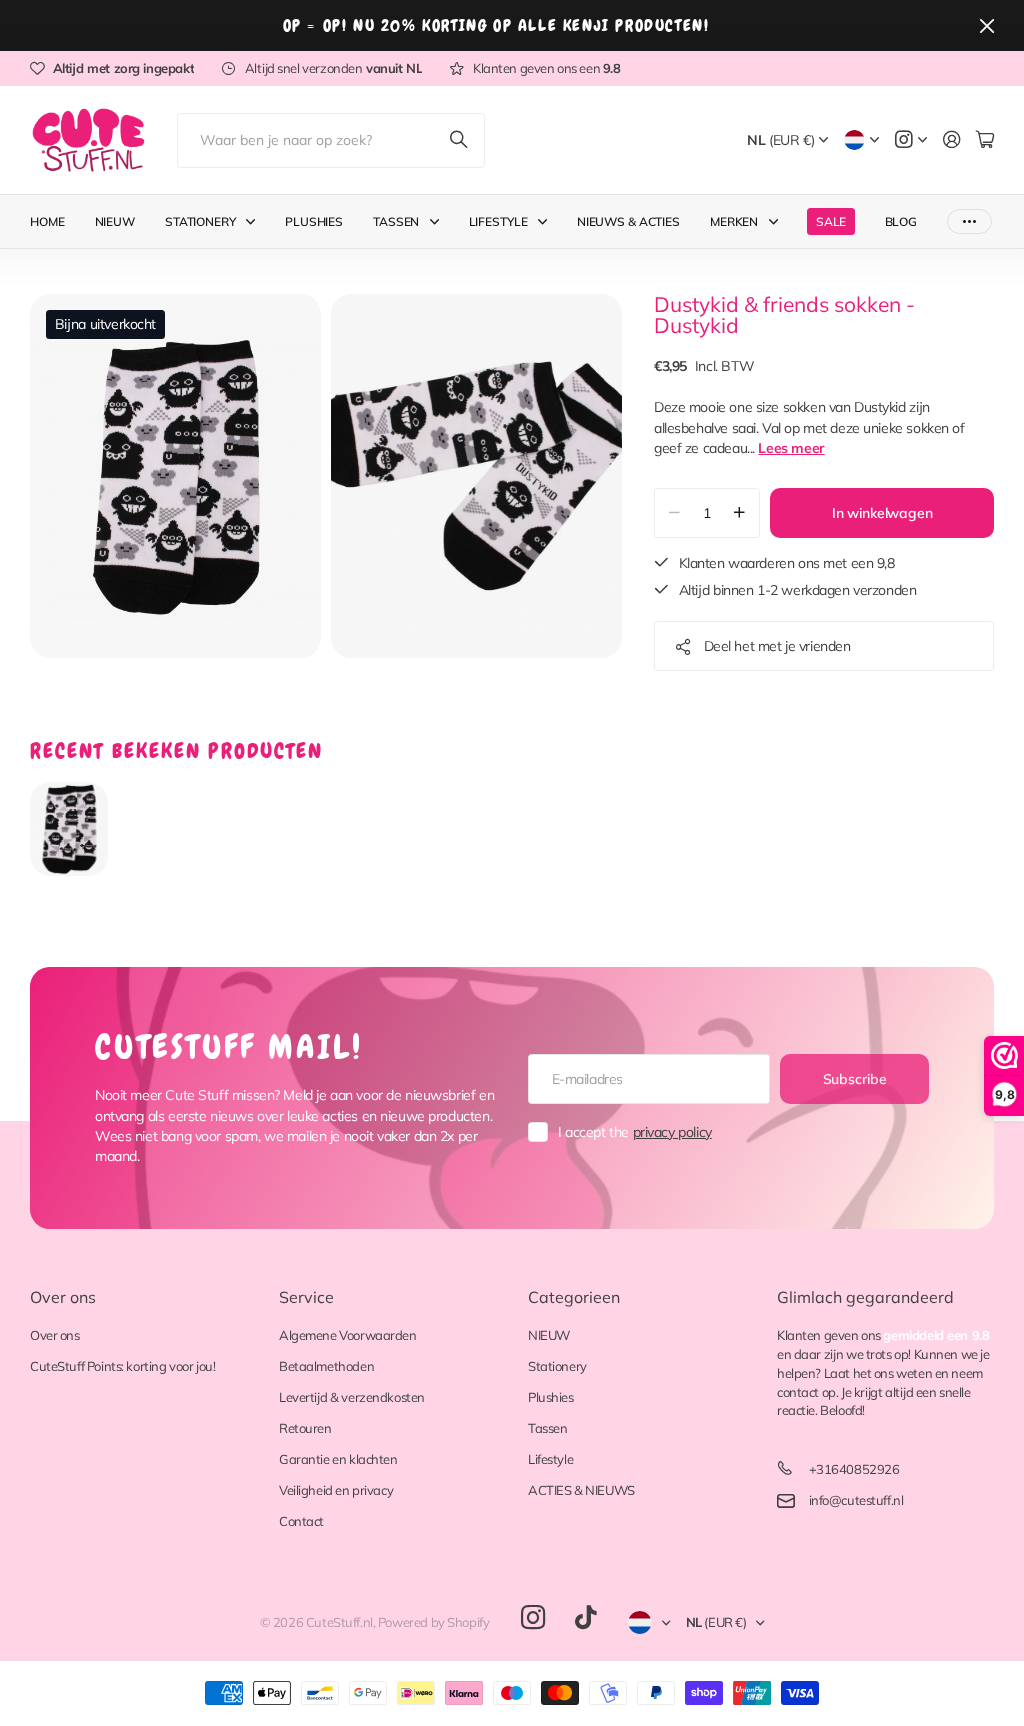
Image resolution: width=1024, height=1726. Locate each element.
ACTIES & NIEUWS (581, 1490)
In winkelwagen (882, 513)
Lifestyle (498, 221)
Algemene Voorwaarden (348, 1335)
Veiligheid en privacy (336, 1490)
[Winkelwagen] (985, 140)
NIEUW (549, 1335)
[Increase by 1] (739, 513)
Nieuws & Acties (628, 221)
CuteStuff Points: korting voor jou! (122, 1366)
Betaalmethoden (326, 1366)
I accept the (635, 1132)
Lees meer (791, 448)
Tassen (396, 221)
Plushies (314, 221)
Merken (734, 221)
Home (47, 221)
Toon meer (969, 221)
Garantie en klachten (338, 1459)
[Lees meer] (911, 140)
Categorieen (574, 1297)
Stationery (200, 221)
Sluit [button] (987, 25)
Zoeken (460, 140)
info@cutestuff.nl (856, 1500)
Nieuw (115, 221)
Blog (901, 221)
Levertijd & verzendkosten (352, 1397)
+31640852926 (854, 1469)
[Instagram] (533, 1618)
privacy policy (672, 1132)
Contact (301, 1521)
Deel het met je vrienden (777, 646)
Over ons (63, 1297)
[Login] (952, 140)
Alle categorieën (255, 221)
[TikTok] (585, 1618)
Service (306, 1297)
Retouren (305, 1428)
